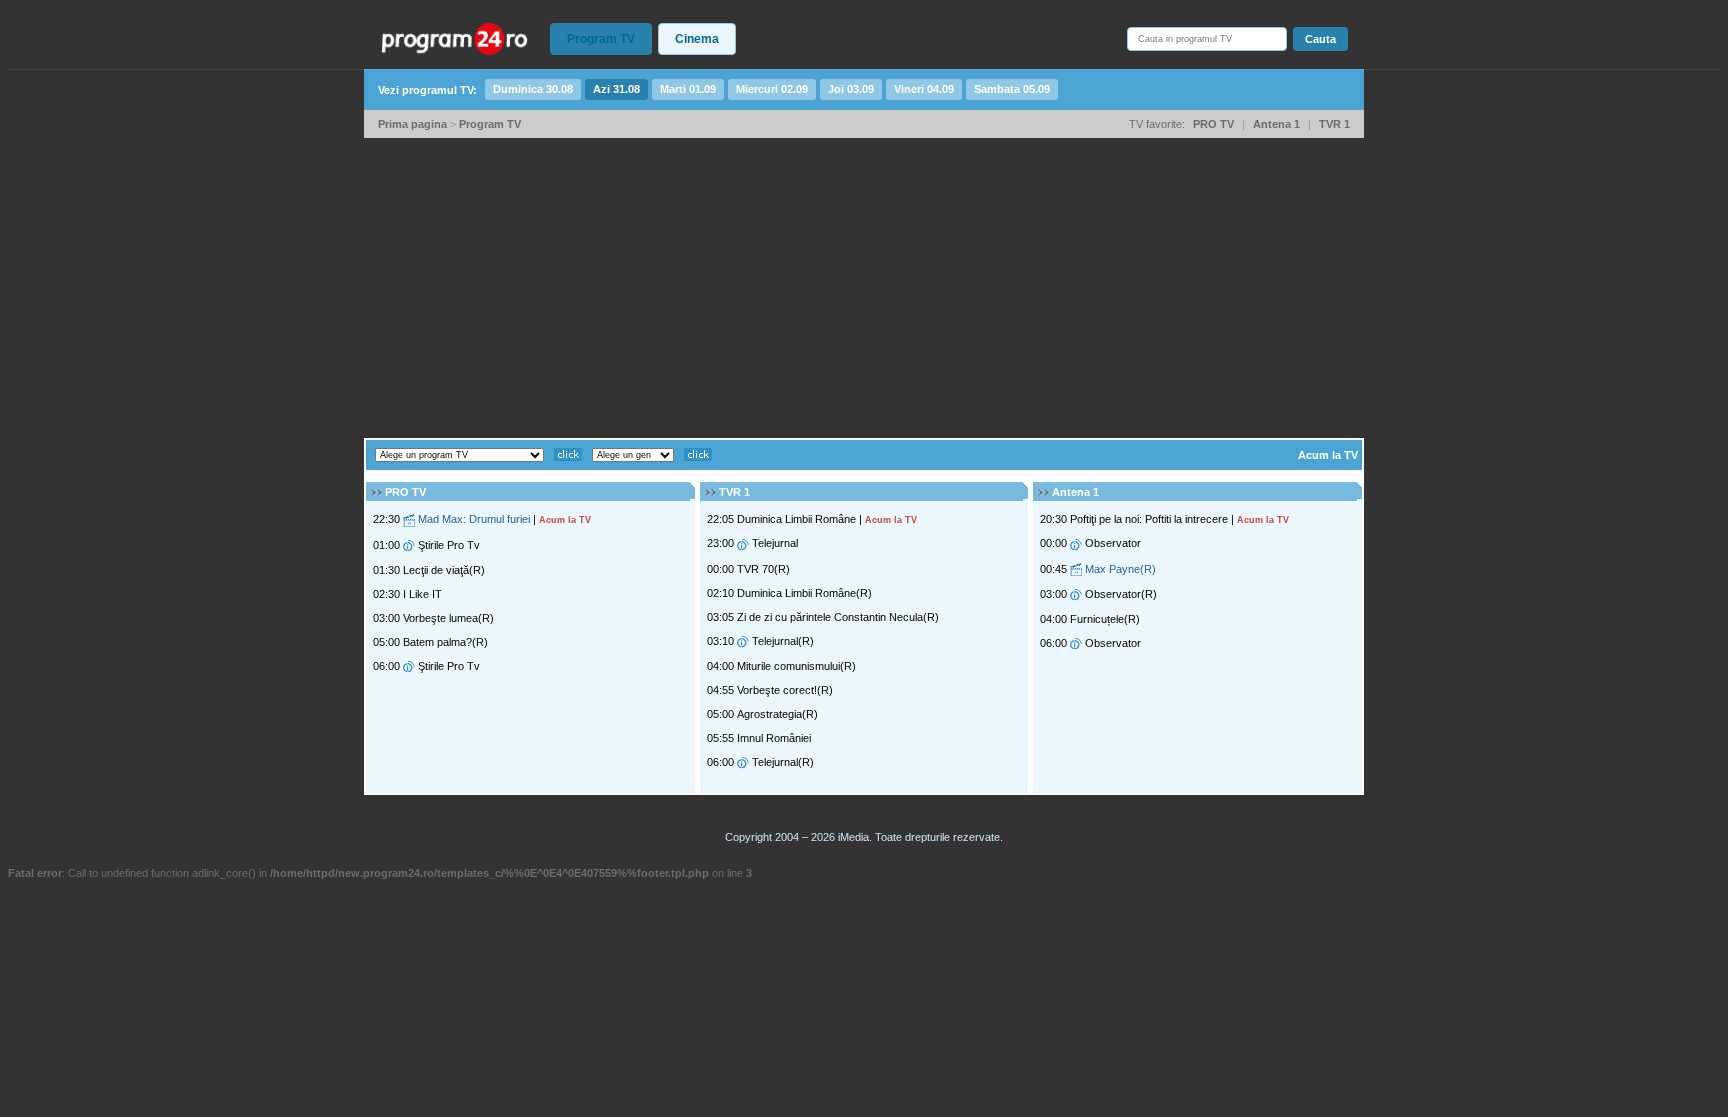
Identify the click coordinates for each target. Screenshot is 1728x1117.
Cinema (697, 39)
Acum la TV (1328, 455)
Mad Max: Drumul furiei (474, 519)
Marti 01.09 (688, 89)
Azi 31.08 (616, 89)
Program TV (601, 39)
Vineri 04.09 (924, 89)
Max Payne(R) (1120, 569)
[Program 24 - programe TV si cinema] (455, 38)
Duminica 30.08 (533, 89)
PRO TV (1213, 124)
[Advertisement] (864, 288)
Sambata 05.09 (1012, 89)
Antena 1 (1276, 124)
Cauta (1320, 39)
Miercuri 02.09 (772, 89)
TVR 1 (1334, 124)
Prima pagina (412, 124)
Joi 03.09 (851, 89)
